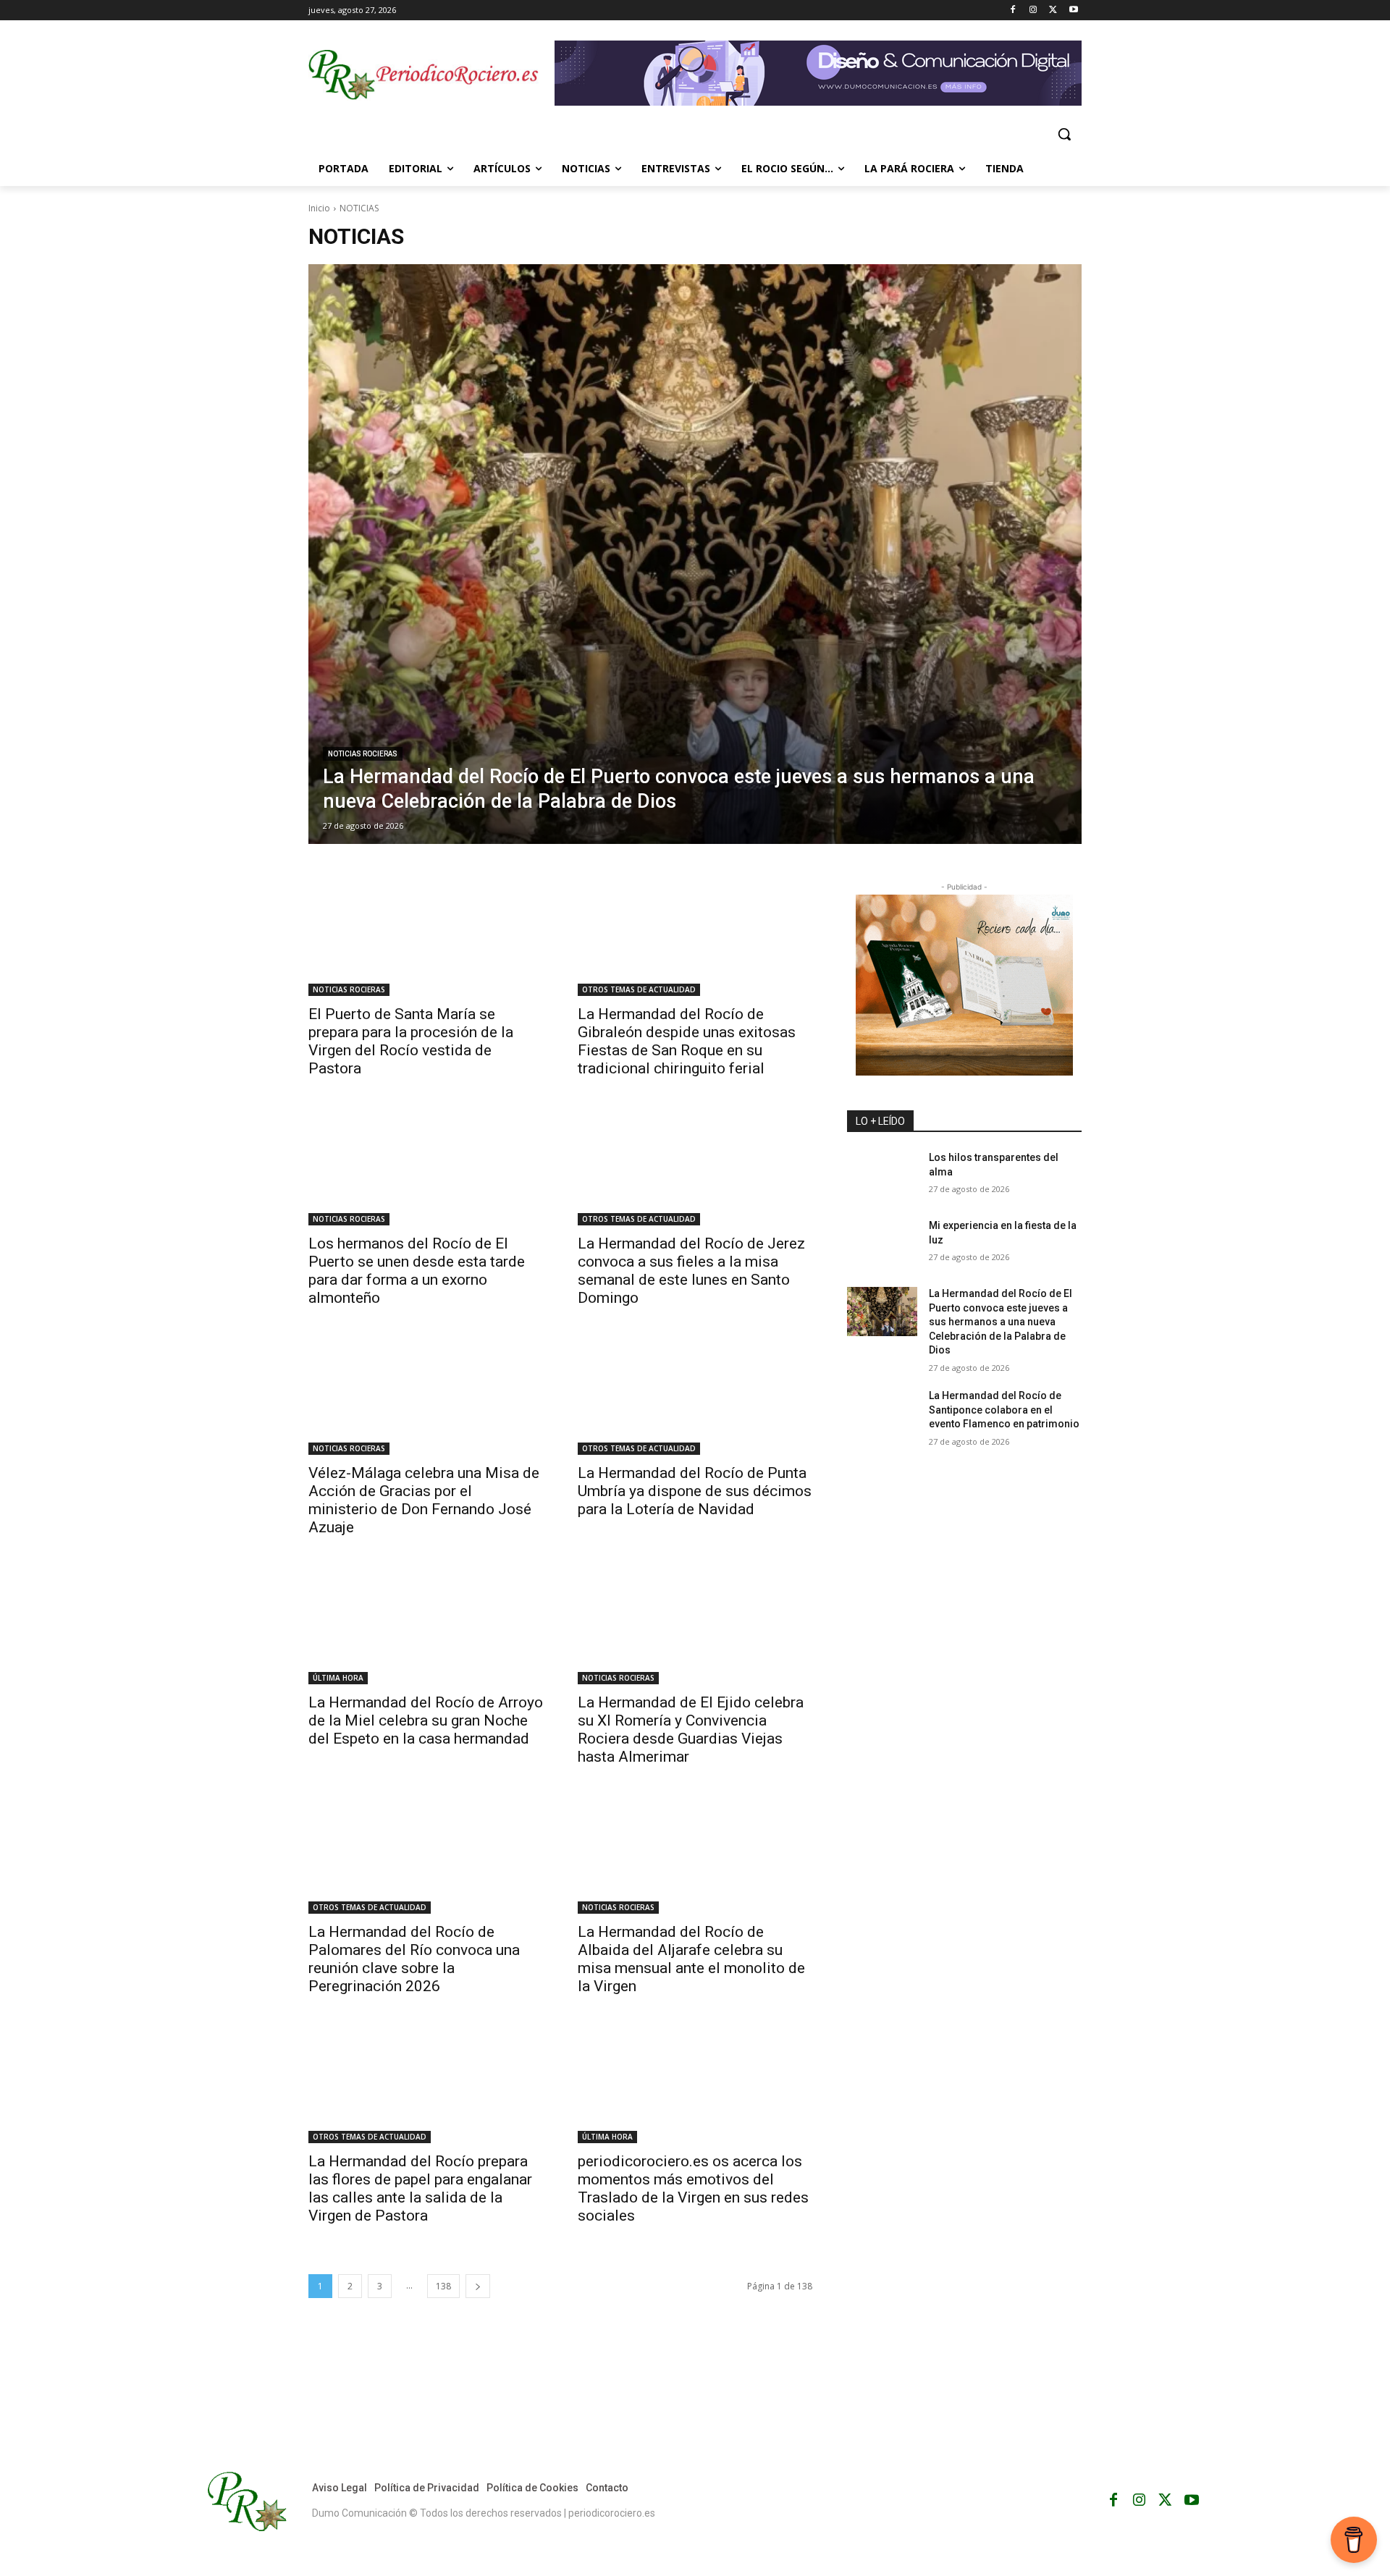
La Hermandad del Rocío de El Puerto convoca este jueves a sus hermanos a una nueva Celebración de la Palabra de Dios (1001, 1322)
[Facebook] (1013, 10)
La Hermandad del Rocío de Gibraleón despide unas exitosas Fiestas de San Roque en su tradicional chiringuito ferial (687, 1041)
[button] (1064, 134)
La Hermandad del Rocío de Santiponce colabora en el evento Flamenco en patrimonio (1004, 1410)
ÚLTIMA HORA (338, 1678)
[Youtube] (1073, 10)
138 (443, 2286)
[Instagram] (1033, 10)
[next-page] (478, 2286)
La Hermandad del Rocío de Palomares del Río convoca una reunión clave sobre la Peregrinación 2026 (414, 1959)
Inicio (319, 208)
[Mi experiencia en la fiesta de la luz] (882, 1243)
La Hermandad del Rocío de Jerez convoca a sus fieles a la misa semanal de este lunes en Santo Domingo (691, 1271)
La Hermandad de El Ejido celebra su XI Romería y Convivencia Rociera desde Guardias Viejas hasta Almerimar (691, 1730)
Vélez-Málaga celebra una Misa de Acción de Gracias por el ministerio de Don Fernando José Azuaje (424, 1500)
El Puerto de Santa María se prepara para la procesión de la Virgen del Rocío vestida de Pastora (411, 1041)
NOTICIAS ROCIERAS (363, 754)
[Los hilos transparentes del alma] (882, 1175)
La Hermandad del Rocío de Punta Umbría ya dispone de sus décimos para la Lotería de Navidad (695, 1491)
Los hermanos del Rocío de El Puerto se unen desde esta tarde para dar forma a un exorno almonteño (417, 1271)
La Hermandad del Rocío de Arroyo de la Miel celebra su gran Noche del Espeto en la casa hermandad (426, 1720)
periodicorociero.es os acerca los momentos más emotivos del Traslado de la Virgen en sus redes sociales (693, 2188)
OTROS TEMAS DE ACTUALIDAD (639, 989)
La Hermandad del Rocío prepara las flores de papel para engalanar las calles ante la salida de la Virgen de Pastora (420, 2188)
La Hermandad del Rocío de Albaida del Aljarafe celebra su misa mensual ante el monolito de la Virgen (691, 1959)
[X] (1053, 10)
